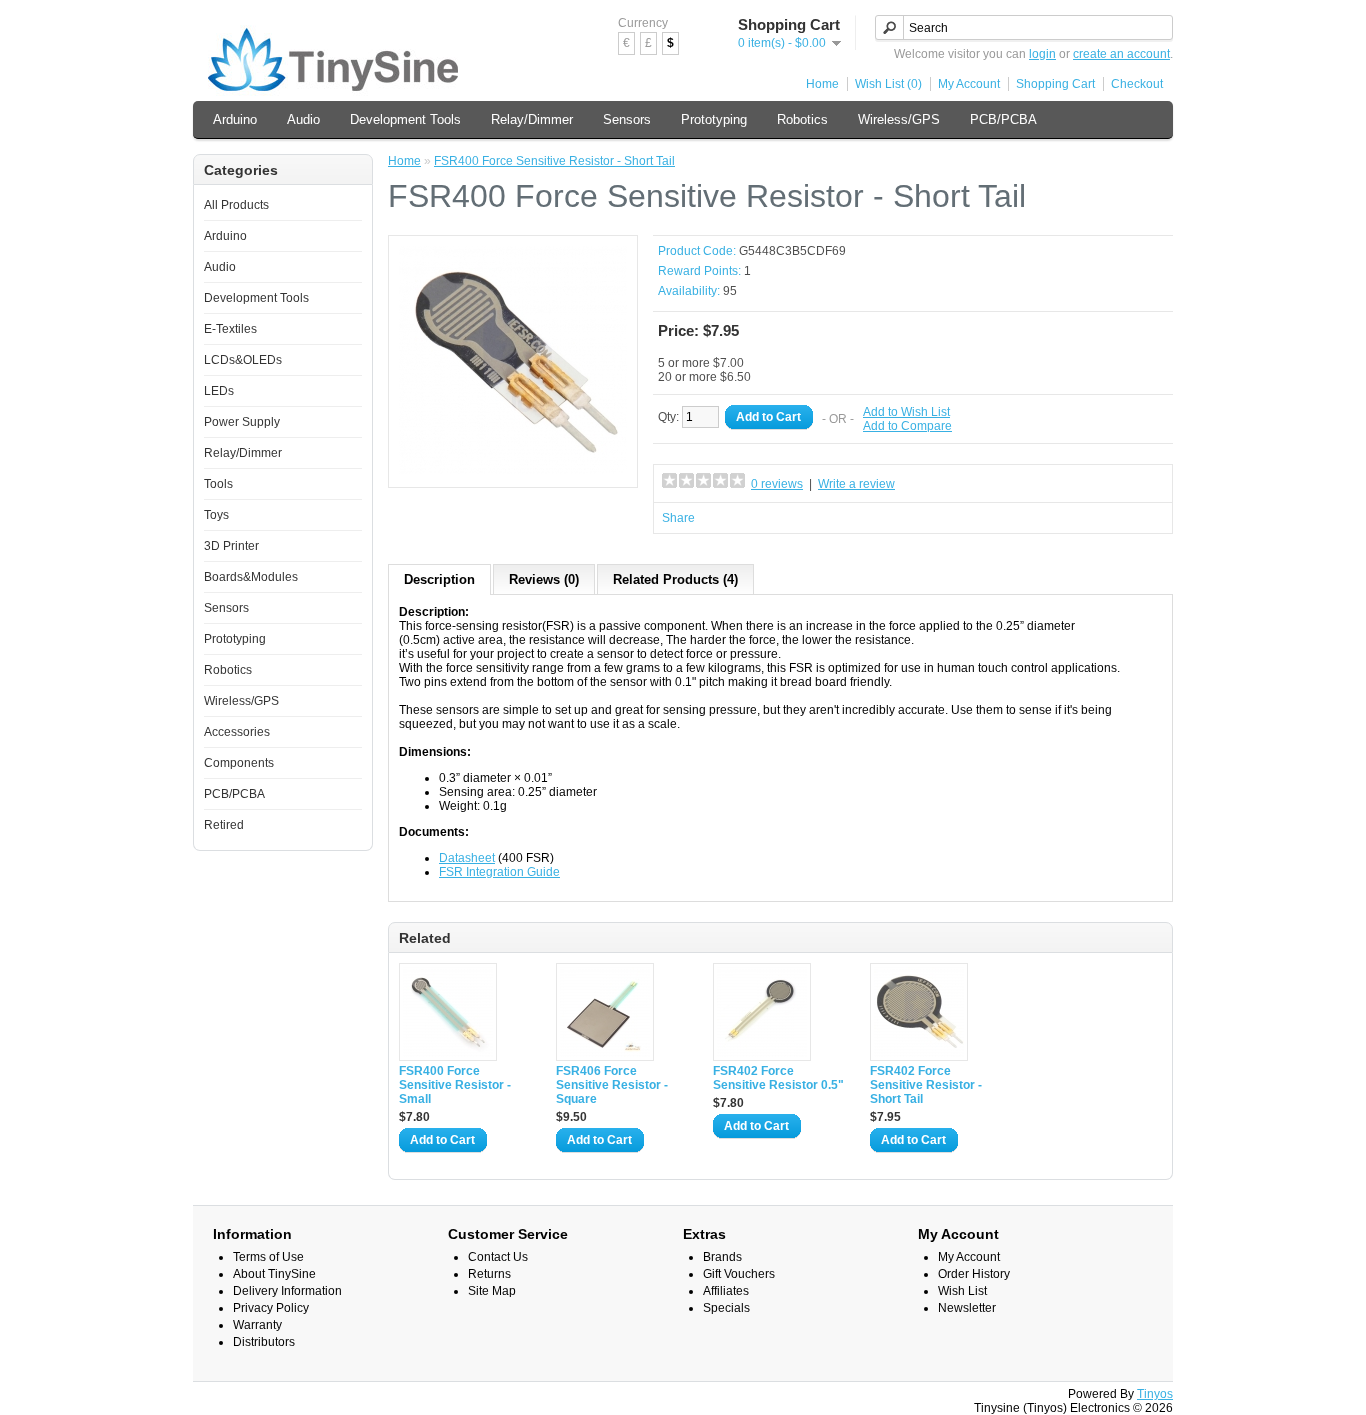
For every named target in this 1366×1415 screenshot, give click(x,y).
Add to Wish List (906, 412)
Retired (224, 825)
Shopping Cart (1055, 84)
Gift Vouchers (739, 1274)
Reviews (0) (544, 579)
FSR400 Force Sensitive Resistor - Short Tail (554, 161)
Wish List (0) (888, 84)
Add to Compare (907, 426)
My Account (969, 84)
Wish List (962, 1291)
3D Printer (231, 546)
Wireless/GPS (899, 119)
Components (239, 763)
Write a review (856, 484)
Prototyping (714, 119)
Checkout (1137, 84)
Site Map (492, 1291)
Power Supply (242, 422)
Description (439, 579)
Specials (726, 1308)
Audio (303, 119)
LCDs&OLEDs (243, 360)
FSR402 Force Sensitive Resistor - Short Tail (926, 1085)
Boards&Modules (251, 577)
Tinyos (1155, 1394)
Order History (974, 1274)
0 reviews (777, 484)
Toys (216, 515)
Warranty (257, 1325)
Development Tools (405, 119)
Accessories (237, 732)
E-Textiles (230, 329)
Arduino (235, 119)
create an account (1121, 54)
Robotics (802, 119)
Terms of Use (268, 1257)
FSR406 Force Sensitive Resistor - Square (612, 1085)
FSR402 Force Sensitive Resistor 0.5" (778, 1078)
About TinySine (274, 1274)
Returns (489, 1274)
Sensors (627, 119)
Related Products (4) (675, 579)
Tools (218, 484)
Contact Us (498, 1257)
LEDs (219, 391)
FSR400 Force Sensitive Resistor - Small (455, 1085)
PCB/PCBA (1003, 119)
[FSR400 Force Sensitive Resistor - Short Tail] (513, 470)
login (1042, 54)
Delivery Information (287, 1291)
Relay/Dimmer (532, 119)
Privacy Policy (271, 1308)
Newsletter (967, 1308)
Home (822, 84)
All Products (236, 205)
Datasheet (467, 858)
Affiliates (726, 1291)
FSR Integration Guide (499, 872)
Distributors (264, 1342)
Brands (722, 1257)
